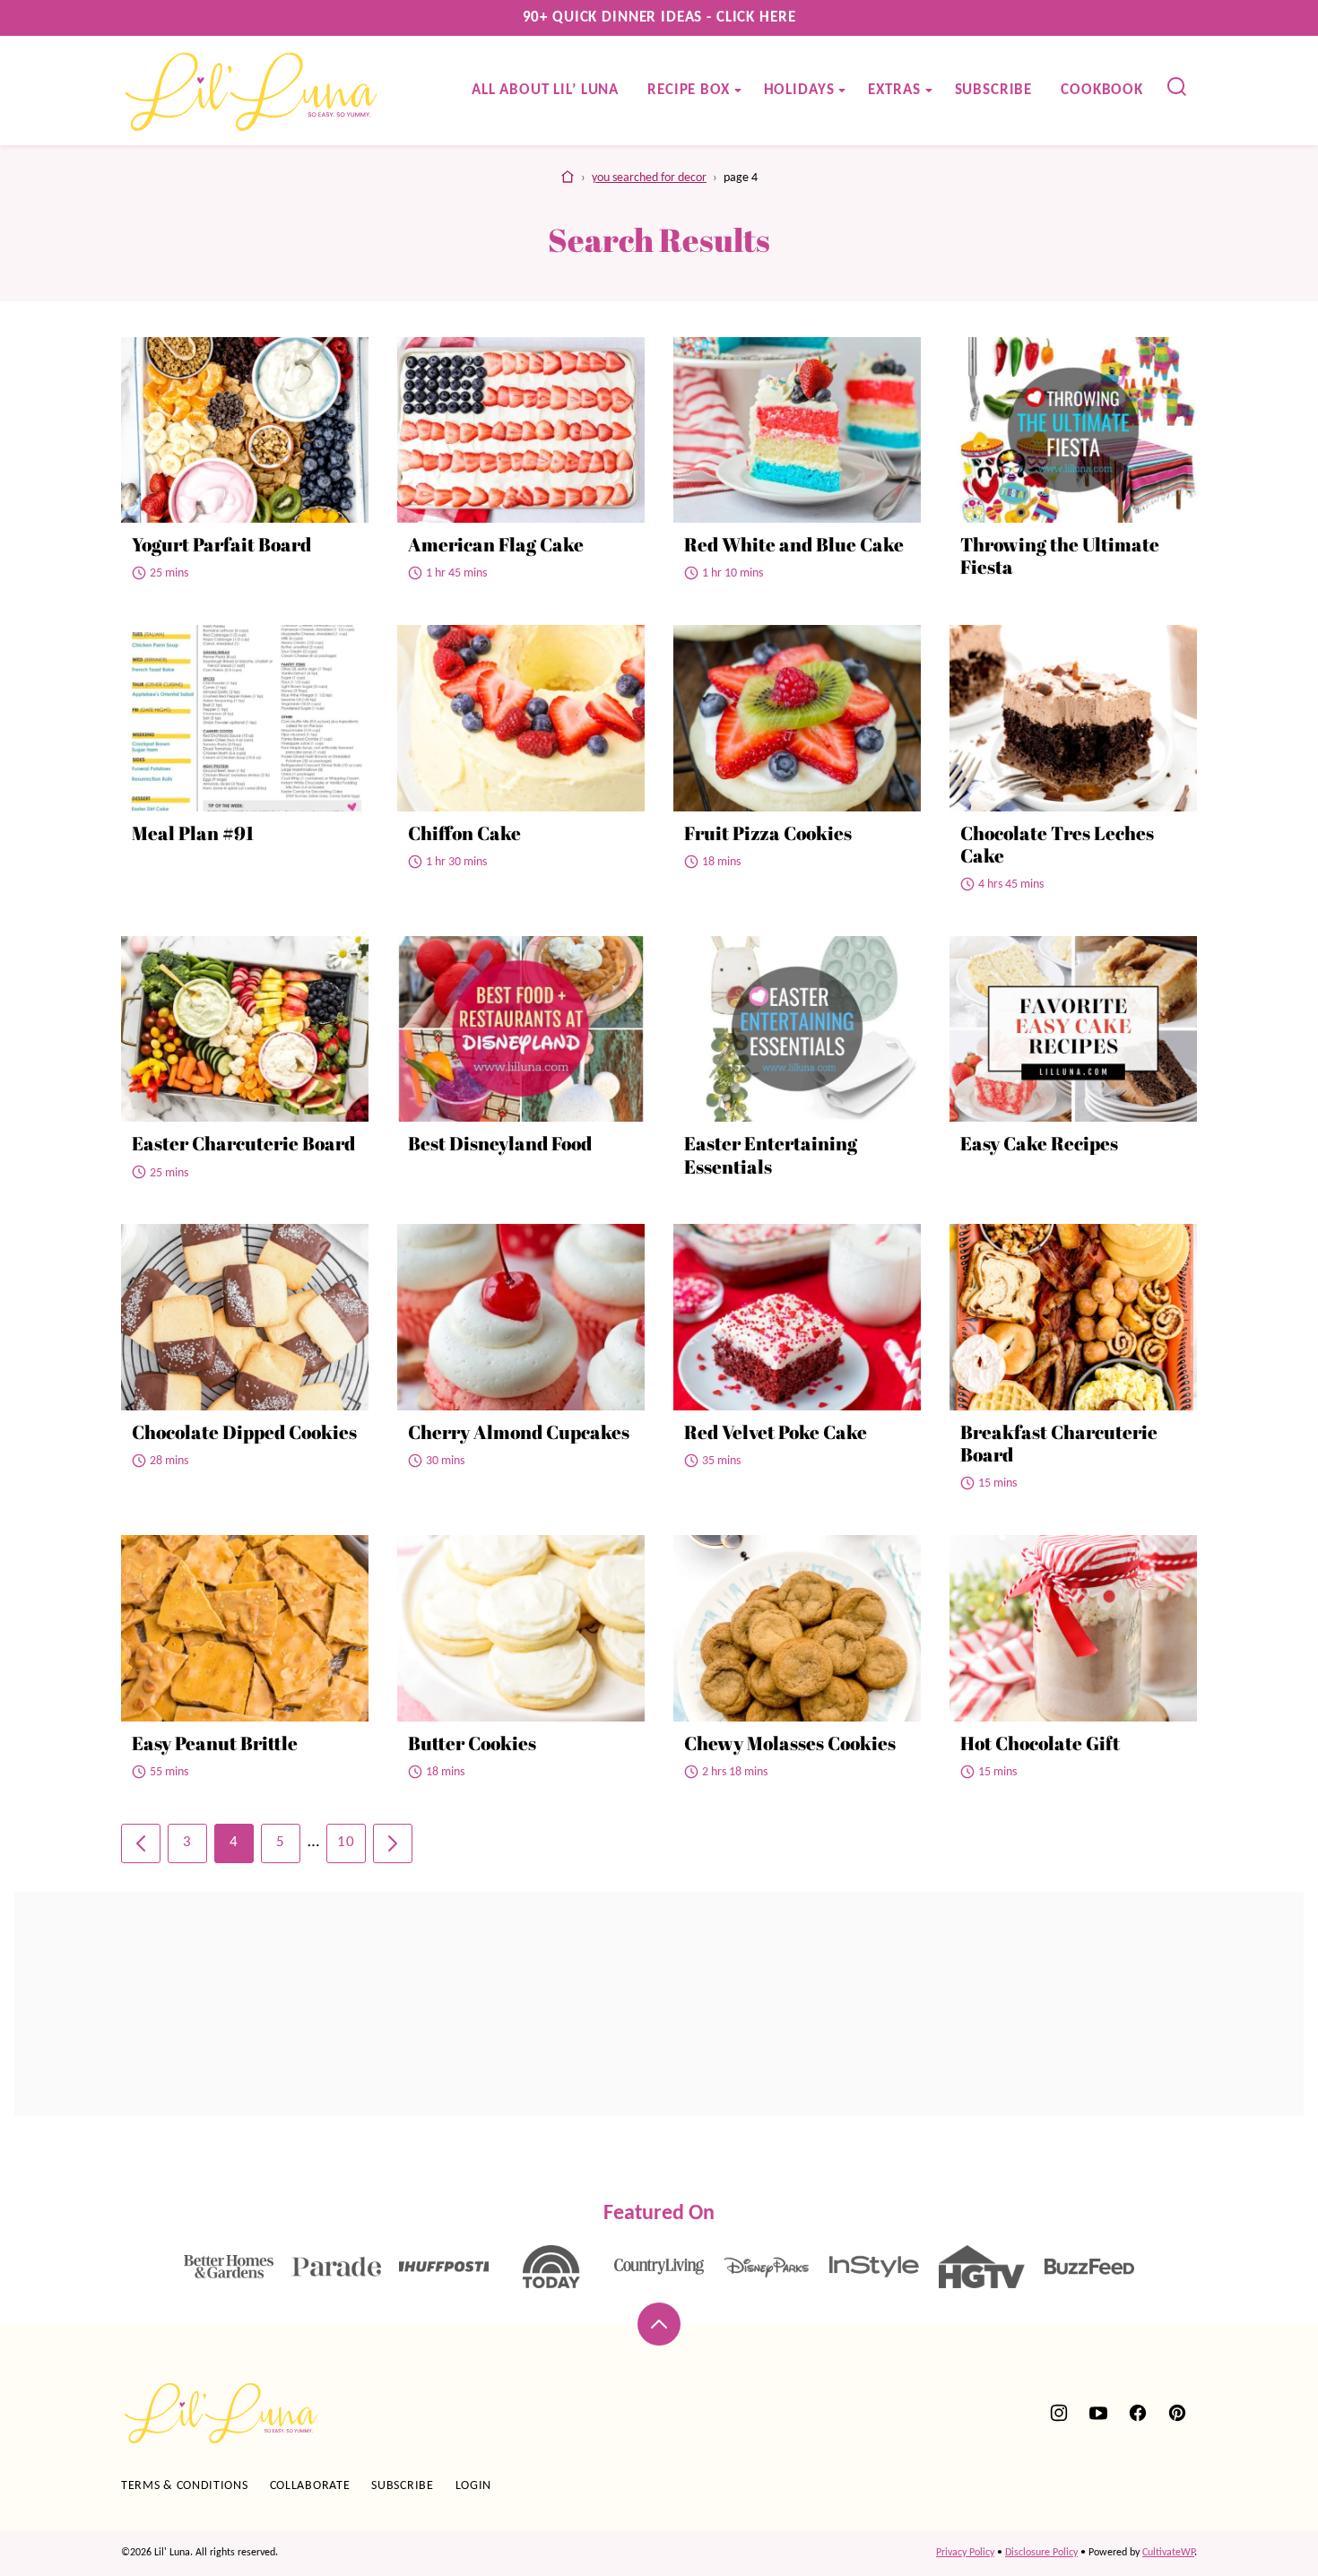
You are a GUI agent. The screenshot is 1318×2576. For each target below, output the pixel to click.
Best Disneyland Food (500, 1143)
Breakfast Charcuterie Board (1059, 1443)
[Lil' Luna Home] (252, 91)
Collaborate (310, 2486)
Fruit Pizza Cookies (768, 833)
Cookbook (1102, 90)
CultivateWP (1168, 2553)
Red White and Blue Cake (794, 544)
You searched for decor (649, 178)
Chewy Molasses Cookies (790, 1743)
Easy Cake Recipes (1039, 1143)
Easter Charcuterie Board (243, 1143)
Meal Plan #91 (193, 833)
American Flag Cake (496, 544)
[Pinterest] (1177, 2413)
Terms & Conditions (185, 2486)
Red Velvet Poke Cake (776, 1432)
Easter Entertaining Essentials (771, 1154)
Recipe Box (689, 90)
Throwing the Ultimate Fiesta (1060, 555)
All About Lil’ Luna (545, 90)
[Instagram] (1059, 2413)
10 (346, 1842)
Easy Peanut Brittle (215, 1743)
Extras (894, 90)
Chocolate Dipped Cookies (244, 1432)
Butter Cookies (472, 1743)
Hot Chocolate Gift (1040, 1743)
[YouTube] (1098, 2413)
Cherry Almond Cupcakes (519, 1432)
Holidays (799, 90)
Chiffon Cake (464, 833)
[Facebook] (1138, 2413)
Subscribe (994, 90)
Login (474, 2486)
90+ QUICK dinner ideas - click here (659, 17)
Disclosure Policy (1041, 2553)
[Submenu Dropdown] (738, 91)
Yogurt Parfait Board (221, 544)
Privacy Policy (965, 2553)
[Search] (1177, 87)
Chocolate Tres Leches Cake (1057, 844)
